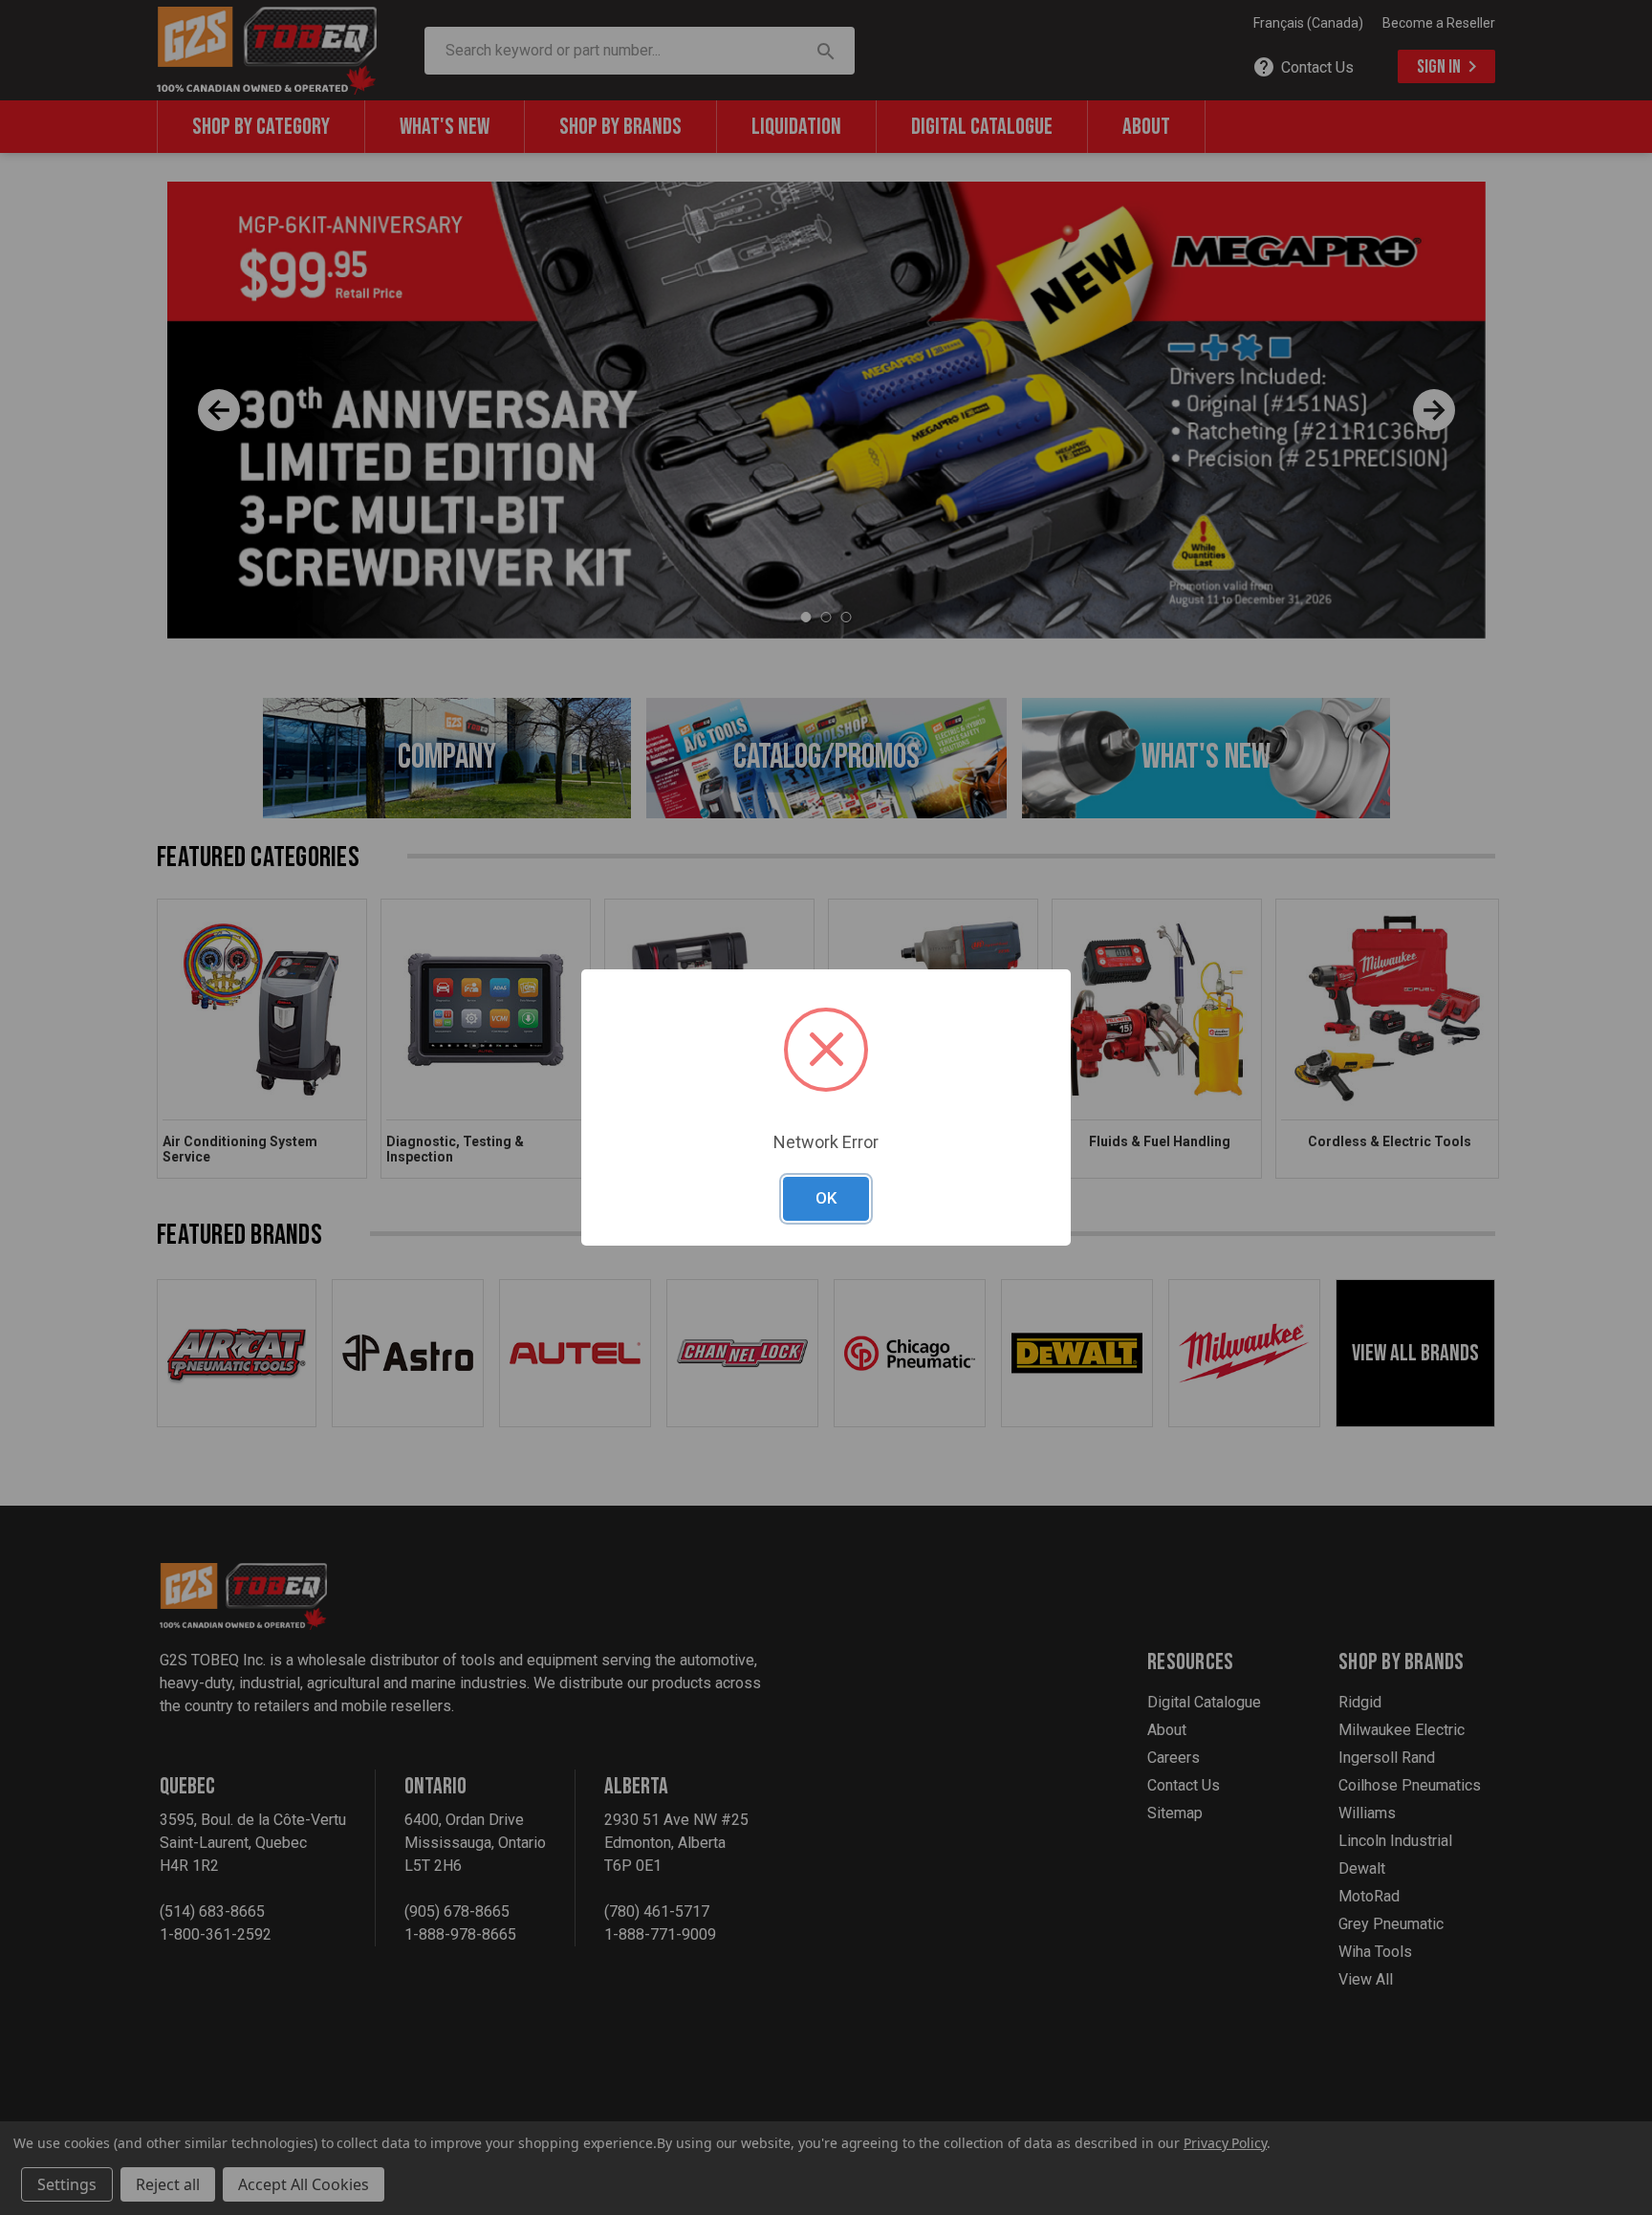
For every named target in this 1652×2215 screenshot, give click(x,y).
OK (826, 1198)
